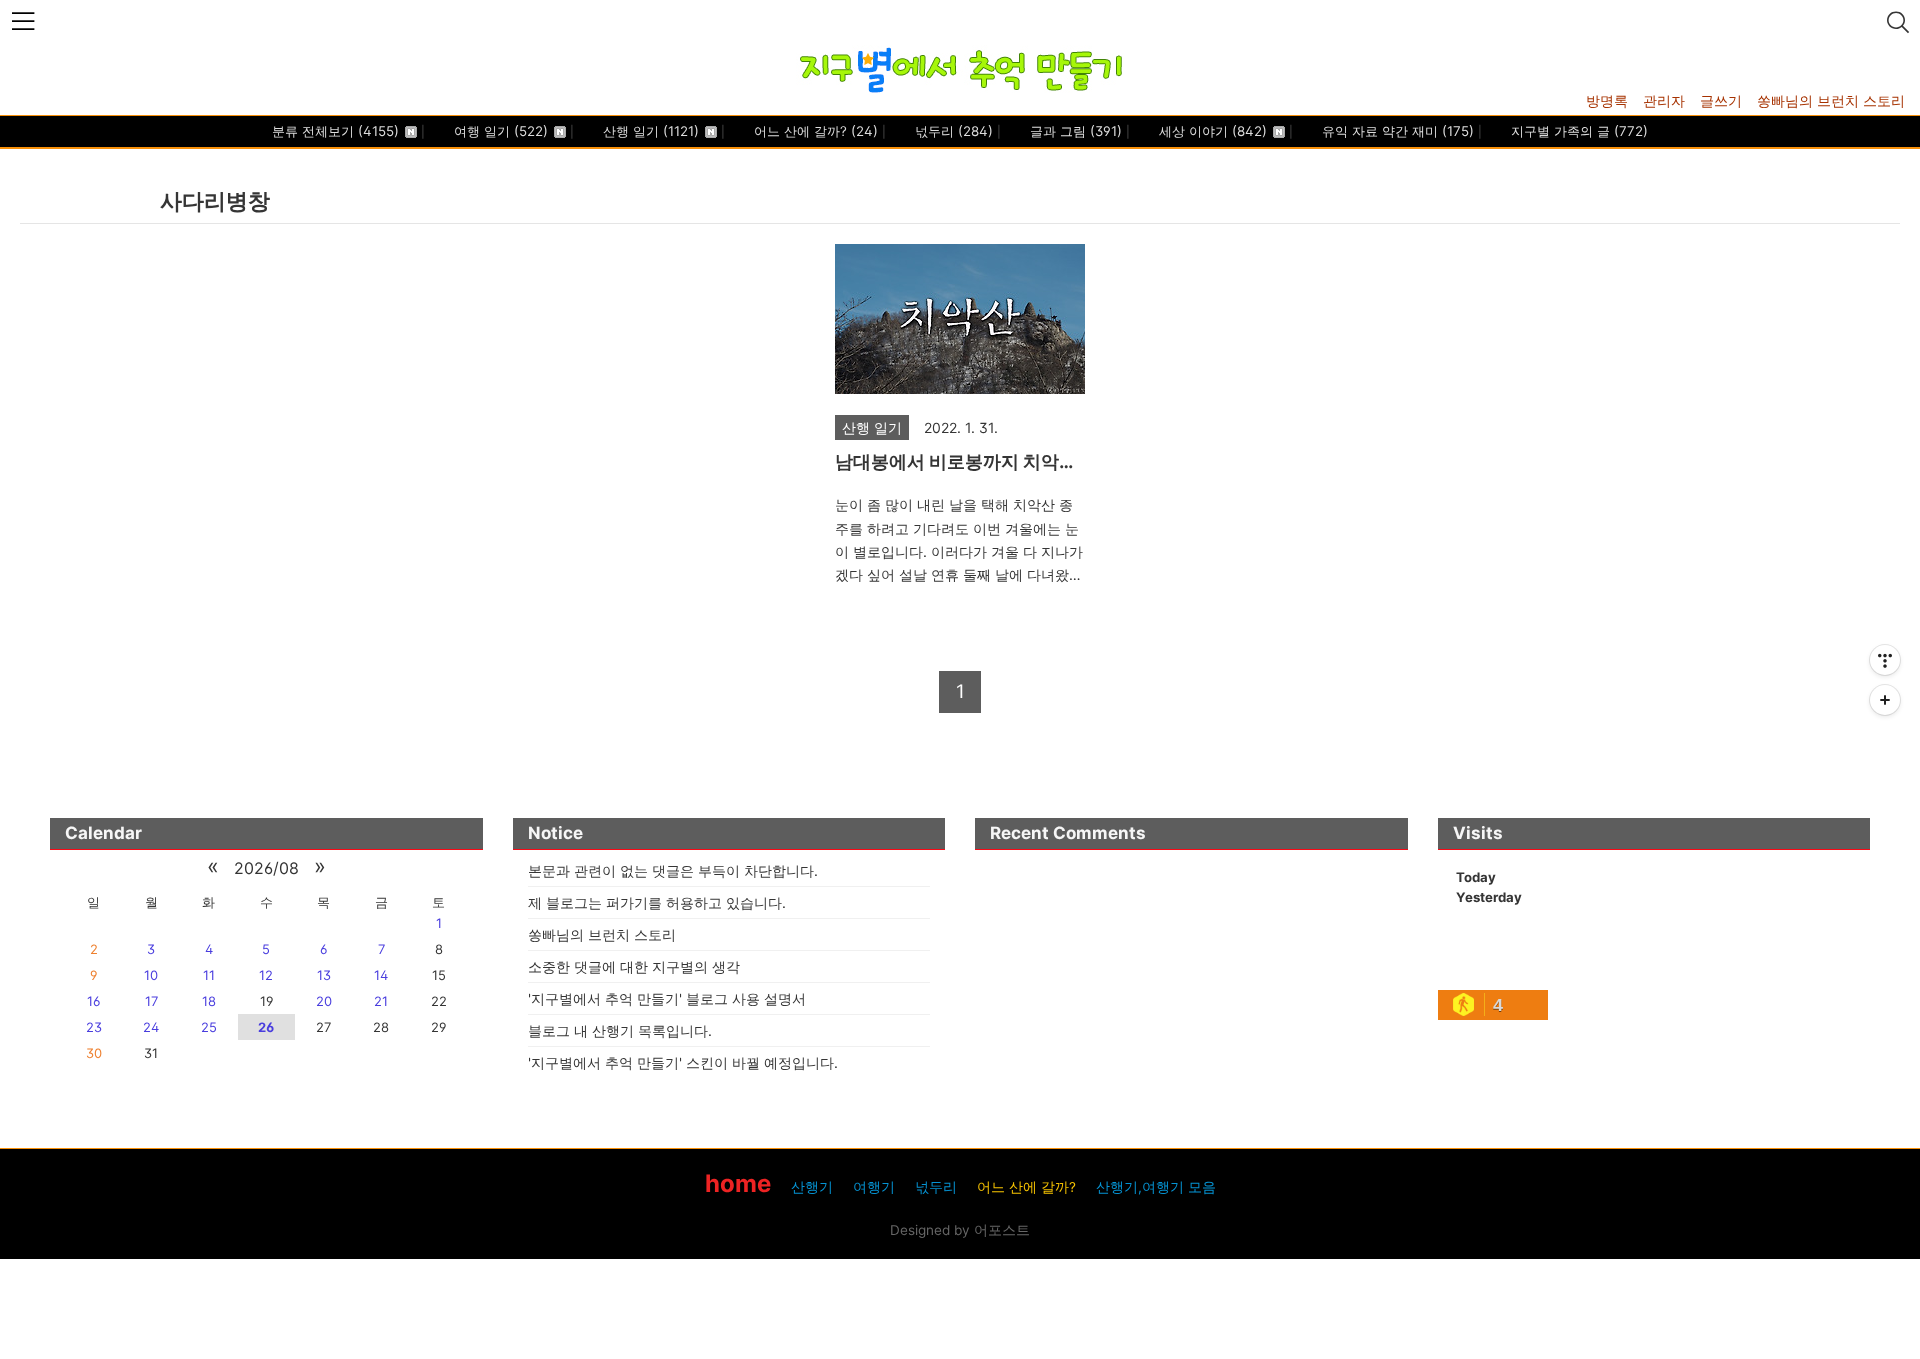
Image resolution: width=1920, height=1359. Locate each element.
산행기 (812, 1187)
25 (209, 1027)
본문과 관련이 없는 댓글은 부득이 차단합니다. (673, 870)
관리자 (1664, 100)
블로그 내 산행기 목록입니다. (620, 1030)
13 (324, 975)
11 (209, 975)
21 (381, 1001)
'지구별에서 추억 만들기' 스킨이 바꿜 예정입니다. (683, 1062)
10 (151, 975)
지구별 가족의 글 (1577, 131)
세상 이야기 (1211, 131)
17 (151, 1001)
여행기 (874, 1187)
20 (324, 1001)
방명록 (1607, 100)
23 (94, 1027)
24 (151, 1027)
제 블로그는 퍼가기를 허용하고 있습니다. (657, 902)
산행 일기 (649, 131)
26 (266, 1027)
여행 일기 (499, 131)
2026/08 (266, 868)
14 (381, 975)
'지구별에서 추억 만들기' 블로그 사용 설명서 (667, 998)
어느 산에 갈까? (814, 131)
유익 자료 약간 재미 (1396, 131)
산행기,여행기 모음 (1156, 1187)
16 (93, 1001)
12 (266, 975)
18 (209, 1001)
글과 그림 (1074, 131)
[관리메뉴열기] (1885, 660)
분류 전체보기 (335, 131)
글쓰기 (1721, 100)
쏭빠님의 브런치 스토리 (1831, 100)
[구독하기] (1885, 700)
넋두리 (952, 131)
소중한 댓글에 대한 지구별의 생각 (634, 966)
